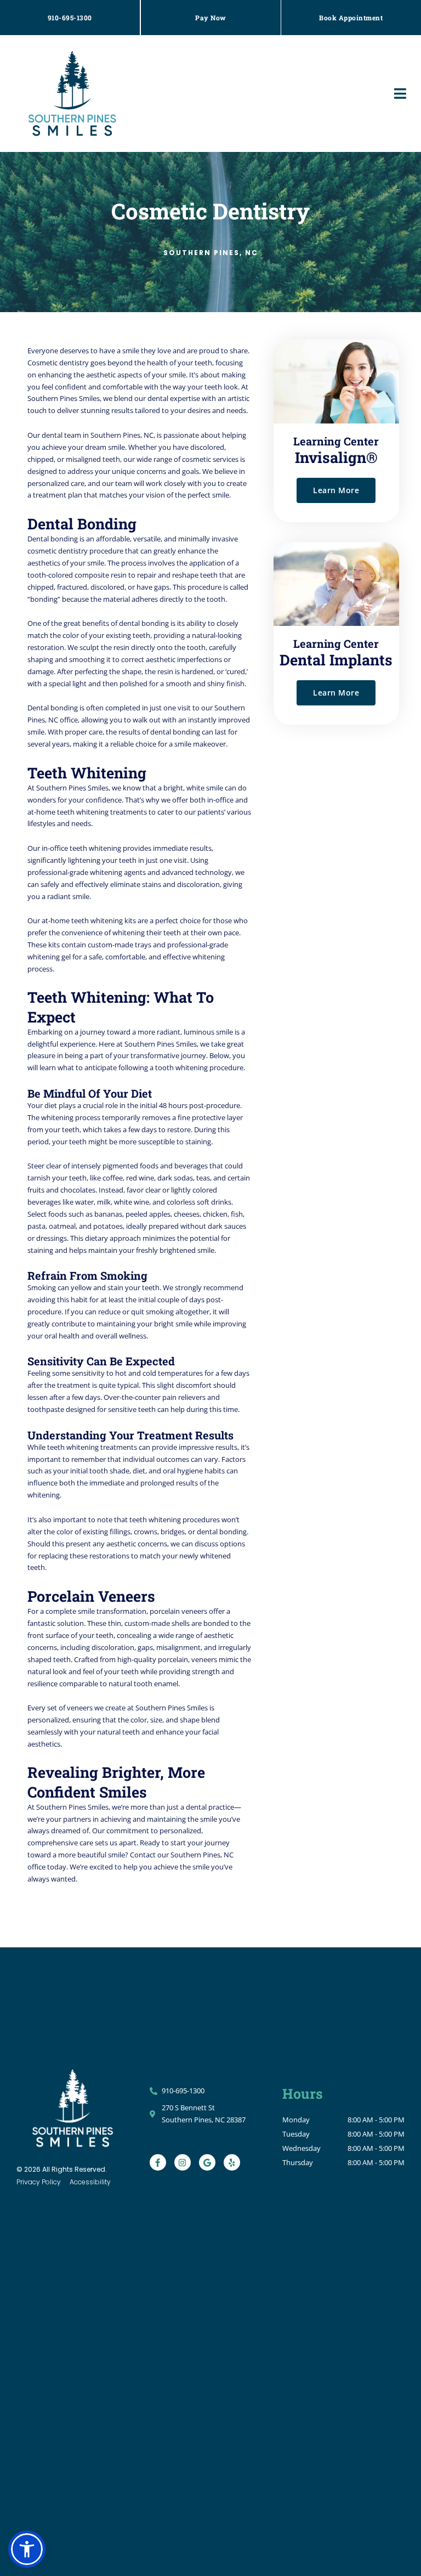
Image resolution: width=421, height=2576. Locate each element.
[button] (400, 94)
